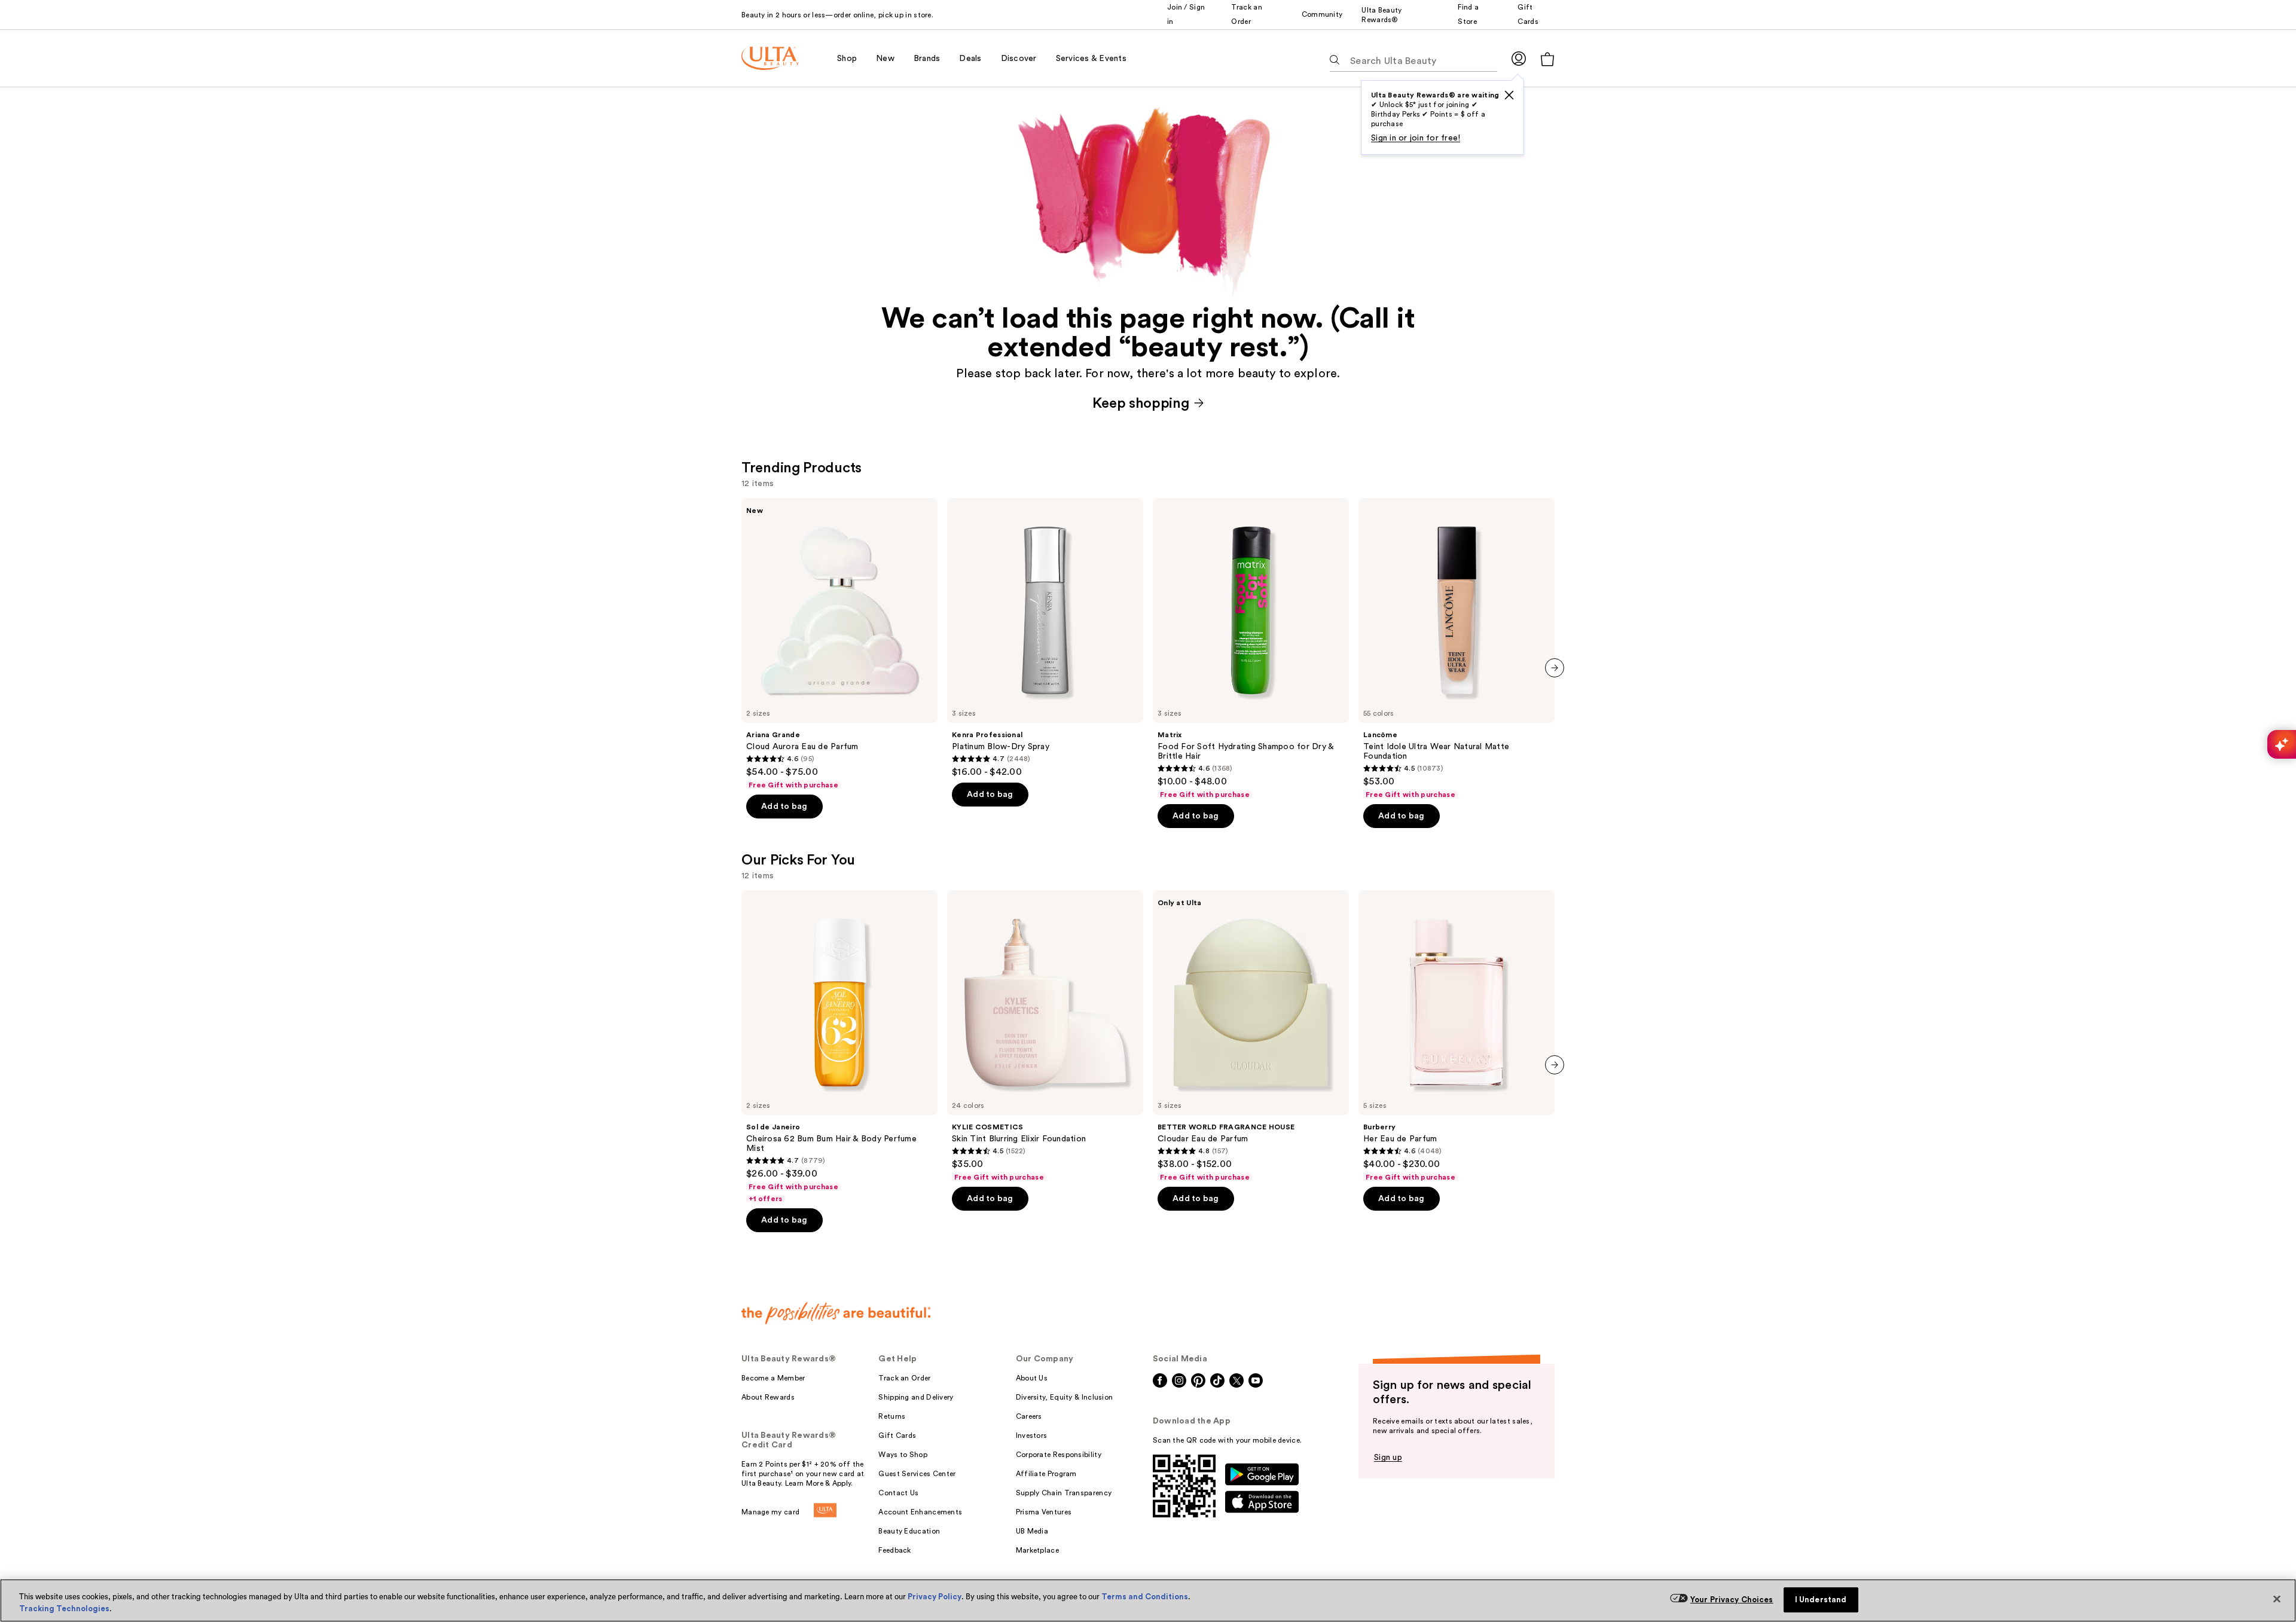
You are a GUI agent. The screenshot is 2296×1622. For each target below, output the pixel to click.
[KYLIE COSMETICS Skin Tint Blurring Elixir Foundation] (1045, 1036)
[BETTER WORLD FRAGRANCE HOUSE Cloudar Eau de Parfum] (1251, 1036)
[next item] (1555, 668)
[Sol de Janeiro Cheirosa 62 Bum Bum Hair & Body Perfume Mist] (839, 1047)
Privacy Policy (935, 1597)
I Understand (1821, 1600)
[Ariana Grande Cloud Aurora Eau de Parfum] (839, 644)
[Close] (2277, 1599)
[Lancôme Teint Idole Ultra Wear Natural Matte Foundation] (1457, 649)
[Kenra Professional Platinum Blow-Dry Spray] (1045, 638)
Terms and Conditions (1145, 1597)
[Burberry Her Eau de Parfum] (1457, 1036)
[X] (1509, 95)
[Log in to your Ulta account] (1519, 58)
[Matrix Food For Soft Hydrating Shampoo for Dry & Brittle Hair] (1251, 649)
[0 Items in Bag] (1547, 59)
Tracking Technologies (64, 1609)
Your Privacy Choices (1732, 1600)
